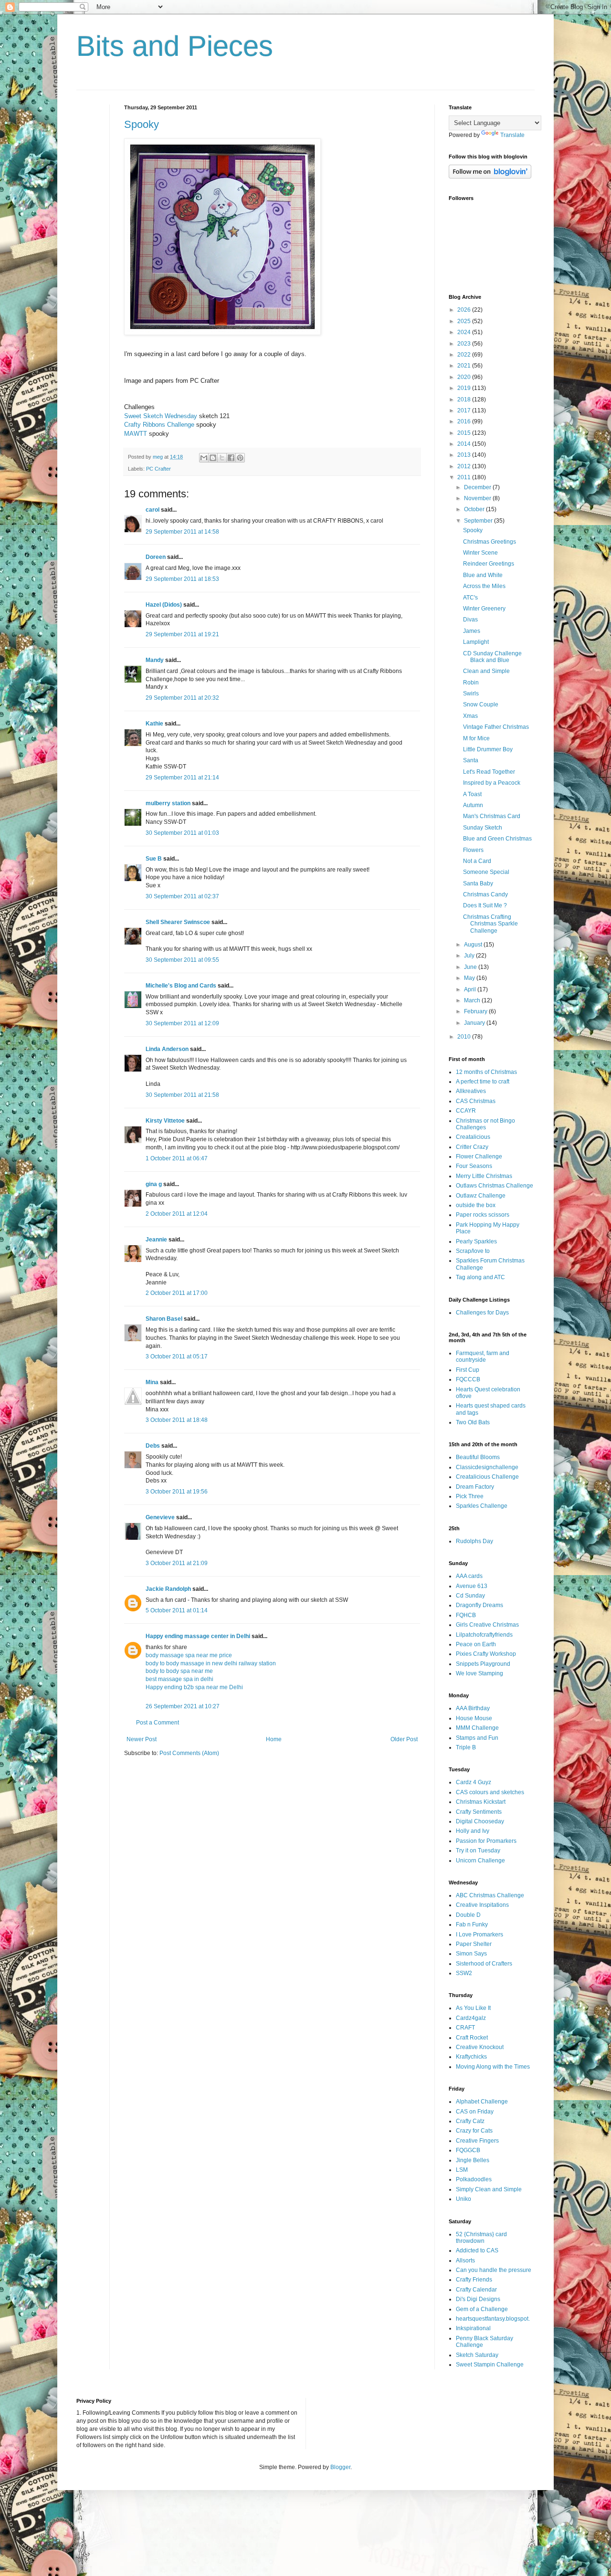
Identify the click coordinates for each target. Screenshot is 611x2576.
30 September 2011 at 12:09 (182, 1023)
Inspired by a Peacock (492, 783)
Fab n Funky (472, 1924)
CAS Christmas (476, 1101)
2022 (465, 355)
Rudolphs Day (474, 1541)
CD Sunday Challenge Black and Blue (492, 657)
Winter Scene (480, 553)
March (473, 1000)
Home (274, 1739)
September (479, 521)
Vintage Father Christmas (496, 727)
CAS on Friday (475, 2112)
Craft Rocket (472, 2038)
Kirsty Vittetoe (165, 1121)
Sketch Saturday (477, 2355)
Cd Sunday (470, 1596)
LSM (462, 2170)
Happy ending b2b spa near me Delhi (194, 1687)
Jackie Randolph (168, 1589)
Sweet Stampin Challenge (490, 2365)
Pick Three (470, 1496)
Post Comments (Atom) (189, 1753)
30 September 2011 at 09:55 (182, 960)
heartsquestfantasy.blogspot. (493, 2319)
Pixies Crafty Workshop (486, 1654)
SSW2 (464, 1973)
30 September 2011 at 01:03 (182, 833)
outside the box (476, 1205)
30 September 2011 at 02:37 (182, 896)
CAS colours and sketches (490, 1792)
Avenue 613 (472, 1586)
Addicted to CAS (477, 2250)
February (476, 1011)
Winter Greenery (484, 609)
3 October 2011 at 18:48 (177, 1420)
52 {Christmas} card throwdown (481, 2238)
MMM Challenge (477, 1728)
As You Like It (473, 2008)
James (472, 631)
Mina (152, 1382)
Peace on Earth (476, 1644)
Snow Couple (481, 704)
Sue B (154, 859)
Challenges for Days (482, 1313)
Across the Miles (484, 586)
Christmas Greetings (490, 542)
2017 (465, 410)
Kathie (154, 724)
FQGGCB (468, 2150)
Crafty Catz (470, 2121)
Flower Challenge (479, 1157)
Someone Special (486, 872)
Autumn (473, 805)
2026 (465, 310)
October (475, 509)
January (475, 1023)
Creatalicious (473, 1137)
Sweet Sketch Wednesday (161, 416)
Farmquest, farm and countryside (483, 1356)
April (471, 989)
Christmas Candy (485, 894)
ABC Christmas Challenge (490, 1895)
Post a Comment (158, 1723)
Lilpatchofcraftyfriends (484, 1635)
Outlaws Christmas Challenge (495, 1186)
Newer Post (142, 1739)
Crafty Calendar (476, 2290)
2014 (465, 444)
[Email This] (204, 458)
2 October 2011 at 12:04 (177, 1214)
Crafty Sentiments (479, 1812)
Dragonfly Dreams (479, 1605)
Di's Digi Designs (478, 2299)
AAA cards (469, 1576)
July (470, 956)
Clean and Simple (486, 671)
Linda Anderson (167, 1049)
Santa (471, 760)
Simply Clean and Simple (489, 2189)
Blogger (340, 2467)
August (474, 945)
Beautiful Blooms (478, 1457)
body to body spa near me (179, 1671)
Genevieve (160, 1517)
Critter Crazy (472, 1147)
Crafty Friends (474, 2280)
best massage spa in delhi (179, 1679)
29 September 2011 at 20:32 (182, 698)
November (478, 498)
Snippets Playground (483, 1664)
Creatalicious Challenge (487, 1477)
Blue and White (483, 575)
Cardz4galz (471, 2018)
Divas (470, 620)
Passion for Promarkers (486, 1841)
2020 (465, 377)
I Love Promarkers (479, 1935)
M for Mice (476, 738)
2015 (465, 433)
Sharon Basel (164, 1319)
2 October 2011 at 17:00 (177, 1293)
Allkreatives (471, 1091)
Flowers (473, 850)
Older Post (404, 1739)
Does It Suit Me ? (485, 905)
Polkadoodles (474, 2179)
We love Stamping (479, 1673)
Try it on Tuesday (478, 1851)
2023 (465, 344)
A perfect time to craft (483, 1082)
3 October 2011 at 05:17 (177, 1356)
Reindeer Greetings (489, 564)
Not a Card (477, 861)
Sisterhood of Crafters (484, 1964)
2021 (465, 366)
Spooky (142, 124)
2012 (465, 466)
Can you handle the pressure (494, 2270)
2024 (465, 332)
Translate (512, 135)
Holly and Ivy (473, 1831)
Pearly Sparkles (476, 1241)
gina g (154, 1184)
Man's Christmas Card (492, 816)
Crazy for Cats (474, 2131)
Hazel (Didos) (164, 605)
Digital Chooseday (480, 1821)
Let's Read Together (489, 772)
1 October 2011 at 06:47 (177, 1158)
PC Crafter (158, 469)
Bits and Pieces (175, 46)
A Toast (472, 794)
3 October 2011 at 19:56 (177, 1492)
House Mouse (474, 1718)
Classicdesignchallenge (487, 1467)
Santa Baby (478, 883)
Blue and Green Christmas (497, 839)
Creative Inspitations (482, 1905)
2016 (465, 421)
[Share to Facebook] (231, 458)
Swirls (471, 694)
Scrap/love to (473, 1251)
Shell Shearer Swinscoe (178, 922)
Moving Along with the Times (493, 2067)
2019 (465, 388)
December (478, 487)
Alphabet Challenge (482, 2102)
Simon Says (471, 1954)
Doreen (156, 557)
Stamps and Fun (477, 1738)
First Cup (468, 1370)
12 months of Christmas (486, 1072)
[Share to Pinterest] (240, 458)
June (471, 967)
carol (153, 510)
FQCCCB (468, 1379)
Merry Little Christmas (484, 1176)
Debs (153, 1446)
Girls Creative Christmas (487, 1625)
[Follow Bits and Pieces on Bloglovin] (490, 177)
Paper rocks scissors (483, 1215)
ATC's (470, 598)
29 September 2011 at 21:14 (182, 778)
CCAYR (466, 1111)
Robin (471, 683)
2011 (465, 477)
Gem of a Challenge (482, 2309)
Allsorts (465, 2261)
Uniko (464, 2199)
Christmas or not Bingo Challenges (485, 1124)
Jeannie (156, 1240)
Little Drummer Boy (488, 749)
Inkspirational (473, 2328)
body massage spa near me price (189, 1655)
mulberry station (168, 803)
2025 (465, 321)
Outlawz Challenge (481, 1196)
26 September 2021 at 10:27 (183, 1706)
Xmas (470, 716)
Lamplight (476, 642)
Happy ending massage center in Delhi (198, 1636)
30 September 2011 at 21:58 (182, 1095)
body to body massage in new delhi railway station (211, 1663)
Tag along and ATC (480, 1277)
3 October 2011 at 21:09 (177, 1563)
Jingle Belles (473, 2160)
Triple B (466, 1747)
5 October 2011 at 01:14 (177, 1610)
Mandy (155, 660)
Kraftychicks (471, 2057)
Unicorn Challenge (480, 1861)
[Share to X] (222, 458)
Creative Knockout (480, 2047)
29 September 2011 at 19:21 (182, 634)
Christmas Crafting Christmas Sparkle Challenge (490, 924)
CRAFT (465, 2028)
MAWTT (136, 434)
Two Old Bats (473, 1422)
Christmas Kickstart (481, 1802)
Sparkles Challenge (482, 1506)
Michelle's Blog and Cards (181, 986)
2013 (465, 455)
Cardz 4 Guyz (474, 1782)
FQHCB (466, 1615)
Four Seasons (474, 1166)
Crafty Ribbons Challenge (159, 425)
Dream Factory (475, 1487)
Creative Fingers (477, 2141)
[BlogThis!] (213, 458)
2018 (465, 400)
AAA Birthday (473, 1708)
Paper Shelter (474, 1944)
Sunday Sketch (483, 828)
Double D (468, 1915)
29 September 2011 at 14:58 (182, 532)
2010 (465, 1037)
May (470, 978)
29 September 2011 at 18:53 (182, 579)
